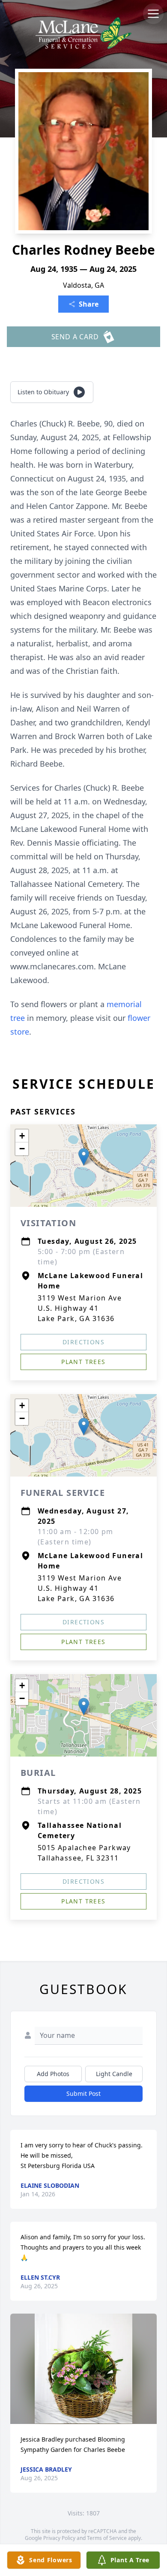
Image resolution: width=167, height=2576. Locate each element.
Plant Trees (83, 1362)
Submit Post (83, 2093)
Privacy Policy (59, 2538)
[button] (84, 1157)
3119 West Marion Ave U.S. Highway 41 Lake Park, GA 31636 (80, 1308)
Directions (83, 1342)
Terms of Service (107, 2538)
